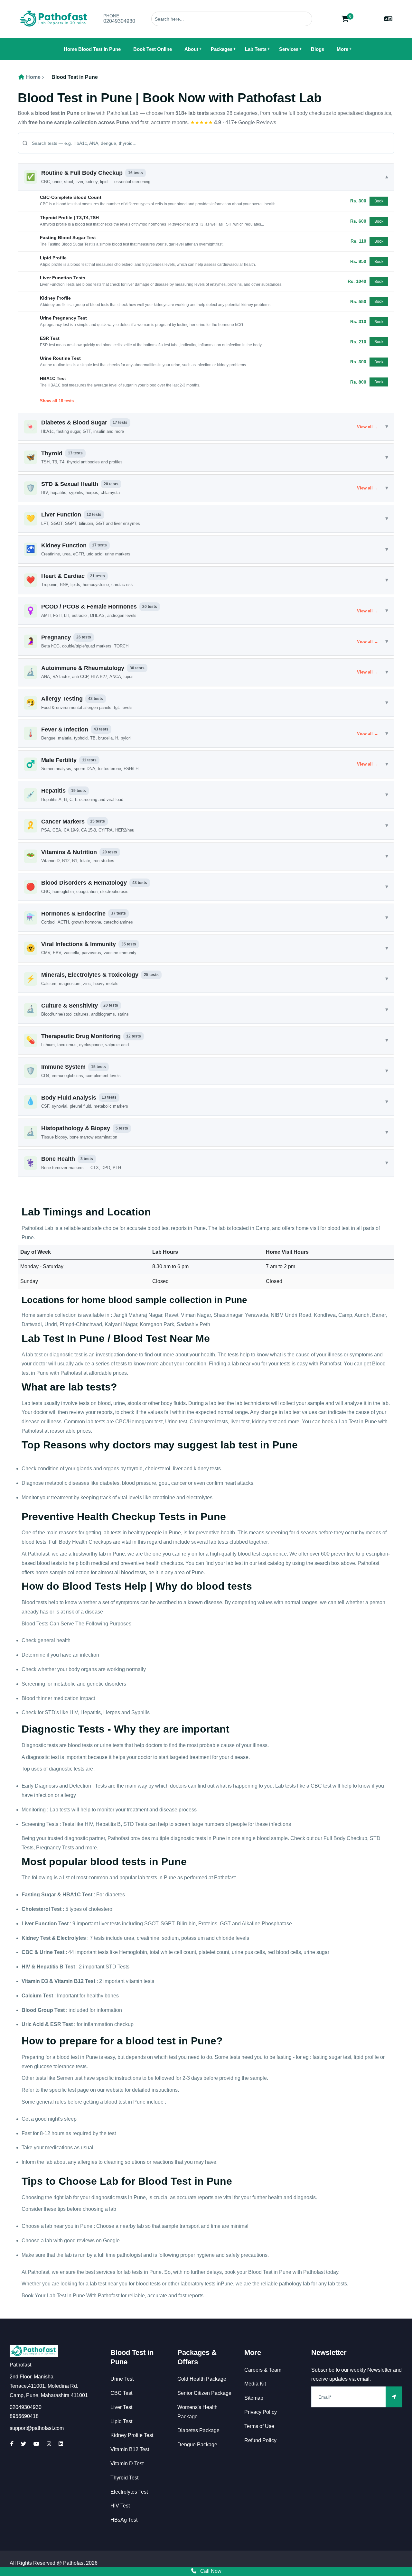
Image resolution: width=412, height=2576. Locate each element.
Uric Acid (33, 2024)
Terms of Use (259, 2426)
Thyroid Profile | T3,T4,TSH (69, 218)
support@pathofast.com (37, 2428)
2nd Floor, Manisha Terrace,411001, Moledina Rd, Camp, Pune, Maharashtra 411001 (49, 2386)
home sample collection (62, 1572)
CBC (27, 1952)
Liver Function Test (45, 1924)
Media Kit (255, 2384)
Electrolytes (71, 1938)
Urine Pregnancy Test (63, 318)
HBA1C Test (53, 378)
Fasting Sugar (39, 1895)
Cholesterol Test (42, 1909)
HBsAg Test (124, 2520)
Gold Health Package (202, 2379)
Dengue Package (197, 2445)
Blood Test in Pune (75, 77)
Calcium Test (37, 1996)
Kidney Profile (55, 298)
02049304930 (119, 21)
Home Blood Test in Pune (92, 49)
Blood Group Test (43, 2010)
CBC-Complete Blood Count (71, 197)
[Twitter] (23, 2444)
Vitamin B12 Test (75, 1981)
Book (379, 201)
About (191, 49)
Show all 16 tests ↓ (59, 401)
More (342, 49)
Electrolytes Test (129, 2492)
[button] (206, 177)
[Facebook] (12, 2444)
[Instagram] (49, 2444)
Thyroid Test (124, 2478)
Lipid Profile (53, 258)
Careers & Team (263, 2370)
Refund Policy (260, 2440)
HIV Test (120, 2506)
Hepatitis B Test (56, 1967)
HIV (26, 1967)
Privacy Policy (261, 2412)
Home (33, 77)
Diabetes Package (198, 2430)
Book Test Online (153, 49)
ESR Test (50, 338)
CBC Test (121, 2393)
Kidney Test (36, 1938)
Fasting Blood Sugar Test (68, 237)
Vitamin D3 (35, 1981)
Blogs (318, 49)
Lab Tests (256, 49)
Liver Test (121, 2407)
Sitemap (254, 2398)
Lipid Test (121, 2421)
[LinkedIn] (61, 2444)
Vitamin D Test (127, 2464)
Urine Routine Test (60, 358)
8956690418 (24, 2416)
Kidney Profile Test (132, 2435)
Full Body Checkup (345, 1838)
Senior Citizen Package (204, 2393)
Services (289, 49)
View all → (368, 427)
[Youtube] (36, 2444)
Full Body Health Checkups (80, 1542)
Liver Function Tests (63, 278)
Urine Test (52, 1952)
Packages (222, 49)
